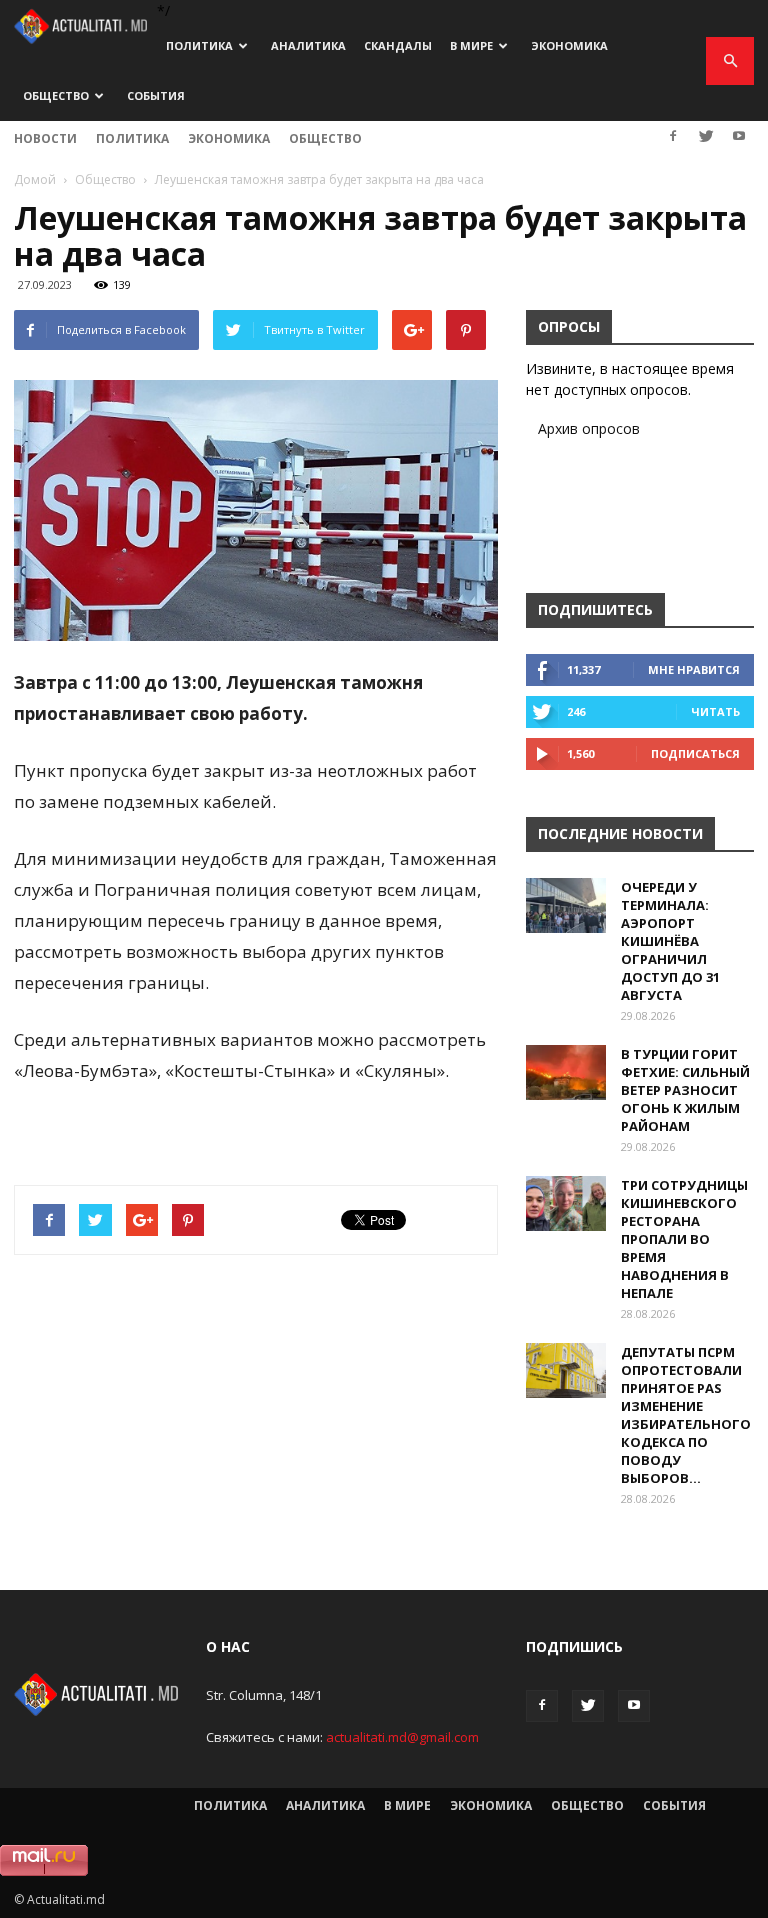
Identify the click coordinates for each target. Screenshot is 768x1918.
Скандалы (398, 45)
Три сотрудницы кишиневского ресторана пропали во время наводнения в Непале (684, 1239)
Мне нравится (694, 669)
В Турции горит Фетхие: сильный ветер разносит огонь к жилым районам (685, 1090)
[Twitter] (706, 136)
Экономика (569, 45)
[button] (730, 61)
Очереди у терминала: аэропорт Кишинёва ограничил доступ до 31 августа (670, 941)
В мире (471, 45)
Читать (715, 711)
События (156, 95)
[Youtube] (739, 136)
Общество (56, 95)
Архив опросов (589, 428)
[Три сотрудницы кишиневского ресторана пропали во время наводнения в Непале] (566, 1203)
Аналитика (308, 45)
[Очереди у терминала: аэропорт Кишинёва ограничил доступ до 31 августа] (566, 905)
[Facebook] (673, 136)
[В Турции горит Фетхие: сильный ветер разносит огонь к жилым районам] (566, 1072)
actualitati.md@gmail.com (402, 1737)
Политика (199, 45)
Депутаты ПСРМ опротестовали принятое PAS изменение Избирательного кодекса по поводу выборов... (686, 1415)
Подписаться (695, 753)
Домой (35, 179)
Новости (45, 138)
